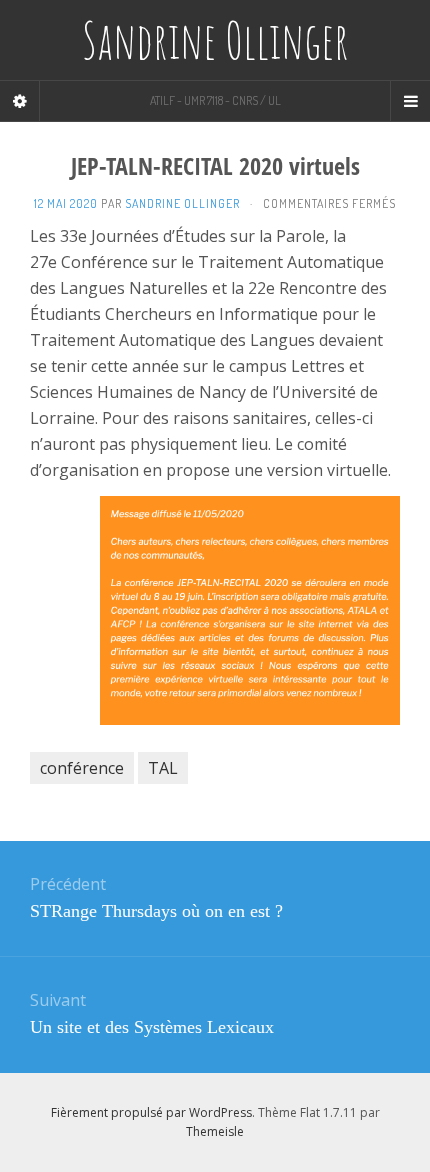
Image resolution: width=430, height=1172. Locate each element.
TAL (163, 768)
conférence (82, 768)
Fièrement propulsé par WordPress (151, 1112)
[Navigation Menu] (410, 101)
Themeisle (215, 1131)
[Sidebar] (20, 101)
